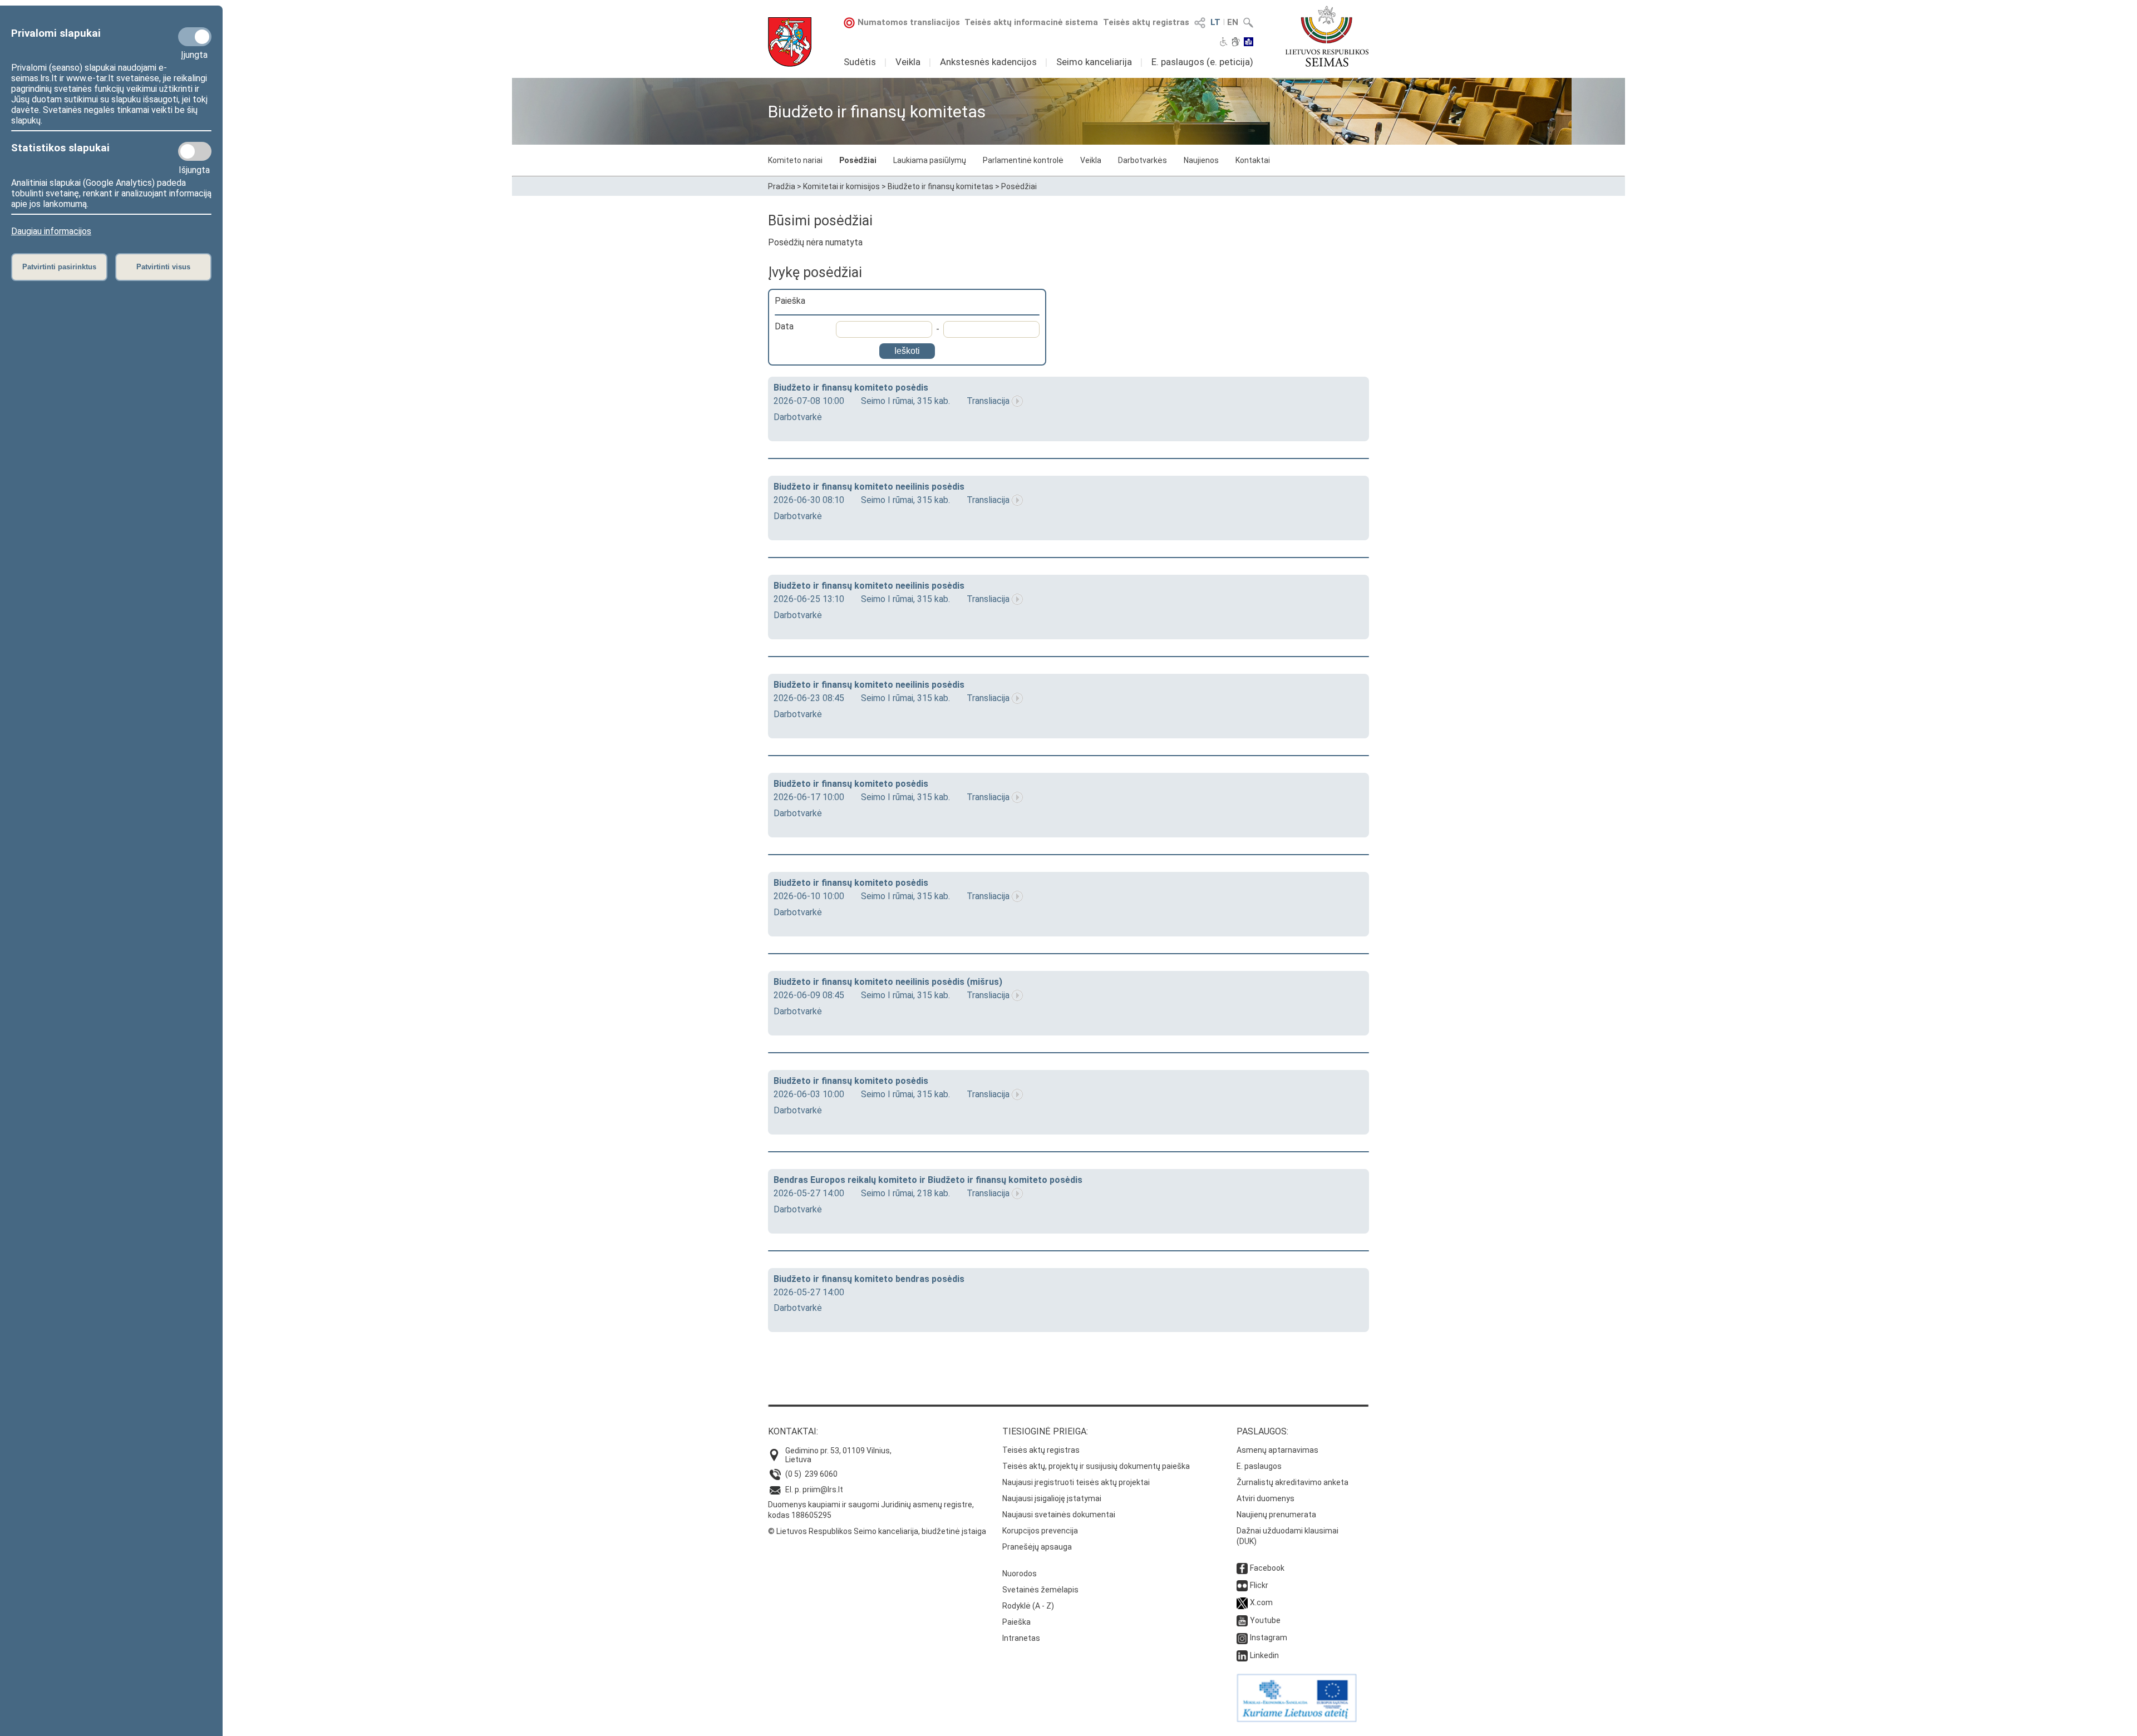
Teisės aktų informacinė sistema (1031, 22)
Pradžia (782, 186)
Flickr (1259, 1585)
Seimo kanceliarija (1094, 62)
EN (1233, 22)
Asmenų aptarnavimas (1277, 1450)
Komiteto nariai (795, 160)
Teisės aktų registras (1146, 22)
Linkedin (1264, 1655)
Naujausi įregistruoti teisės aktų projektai (1076, 1482)
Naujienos (1201, 160)
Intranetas (1021, 1638)
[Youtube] (1242, 1620)
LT (1215, 22)
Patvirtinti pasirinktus (59, 267)
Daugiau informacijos (51, 231)
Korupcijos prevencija (1040, 1531)
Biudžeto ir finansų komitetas (941, 186)
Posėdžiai (858, 160)
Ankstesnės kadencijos (988, 62)
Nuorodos (1020, 1574)
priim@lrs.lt (823, 1490)
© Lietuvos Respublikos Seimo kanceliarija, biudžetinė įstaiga (877, 1531)
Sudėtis (860, 62)
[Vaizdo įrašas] (1017, 401)
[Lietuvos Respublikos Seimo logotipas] (1327, 36)
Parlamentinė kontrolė (1023, 160)
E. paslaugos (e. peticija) (1202, 62)
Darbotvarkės (1143, 160)
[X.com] (1242, 1602)
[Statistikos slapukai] (195, 151)
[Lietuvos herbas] (790, 42)
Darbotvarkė (798, 417)
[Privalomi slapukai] (195, 37)
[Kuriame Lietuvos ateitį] (1297, 1719)
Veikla (908, 62)
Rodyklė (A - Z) (1028, 1606)
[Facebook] (1242, 1568)
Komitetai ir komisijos (841, 186)
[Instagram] (1242, 1638)
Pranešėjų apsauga (1037, 1547)
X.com (1261, 1602)
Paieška (1016, 1622)
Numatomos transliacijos (909, 22)
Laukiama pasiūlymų (930, 160)
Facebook (1267, 1568)
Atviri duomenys (1266, 1498)
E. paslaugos (1259, 1466)
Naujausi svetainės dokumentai (1059, 1515)
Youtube (1265, 1620)
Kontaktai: (793, 1431)
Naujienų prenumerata (1276, 1515)
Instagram (1269, 1638)
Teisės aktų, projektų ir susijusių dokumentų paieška (1096, 1466)
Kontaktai (1253, 160)
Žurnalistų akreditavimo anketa (1292, 1482)
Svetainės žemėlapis (1040, 1590)
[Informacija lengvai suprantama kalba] (1249, 43)
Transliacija (988, 401)
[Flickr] (1242, 1585)
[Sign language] (1236, 43)
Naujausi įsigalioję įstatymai (1052, 1498)
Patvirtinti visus (163, 267)
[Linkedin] (1242, 1655)
